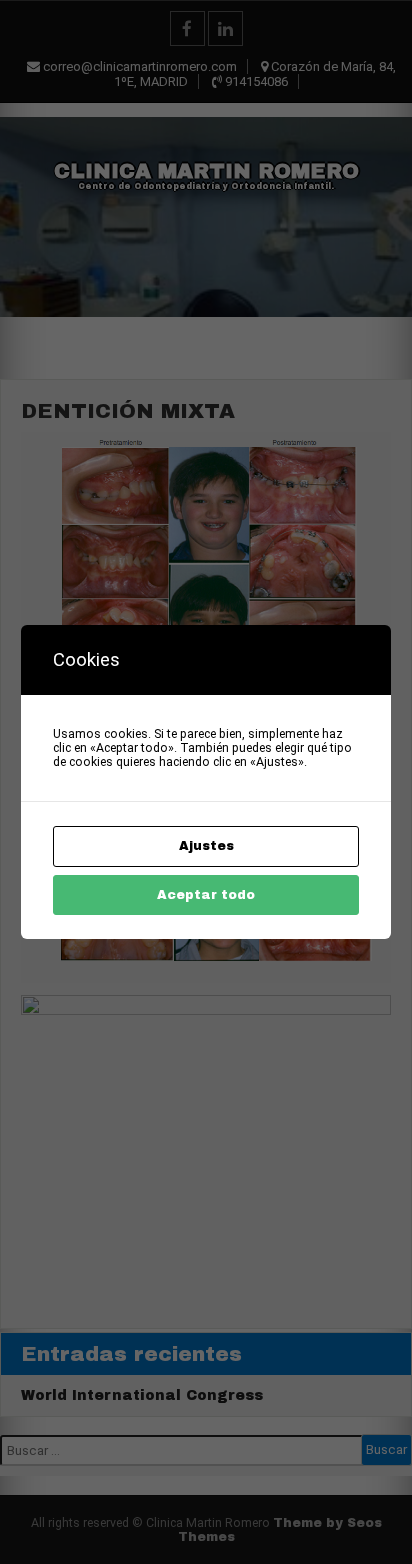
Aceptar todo (206, 895)
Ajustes (206, 846)
